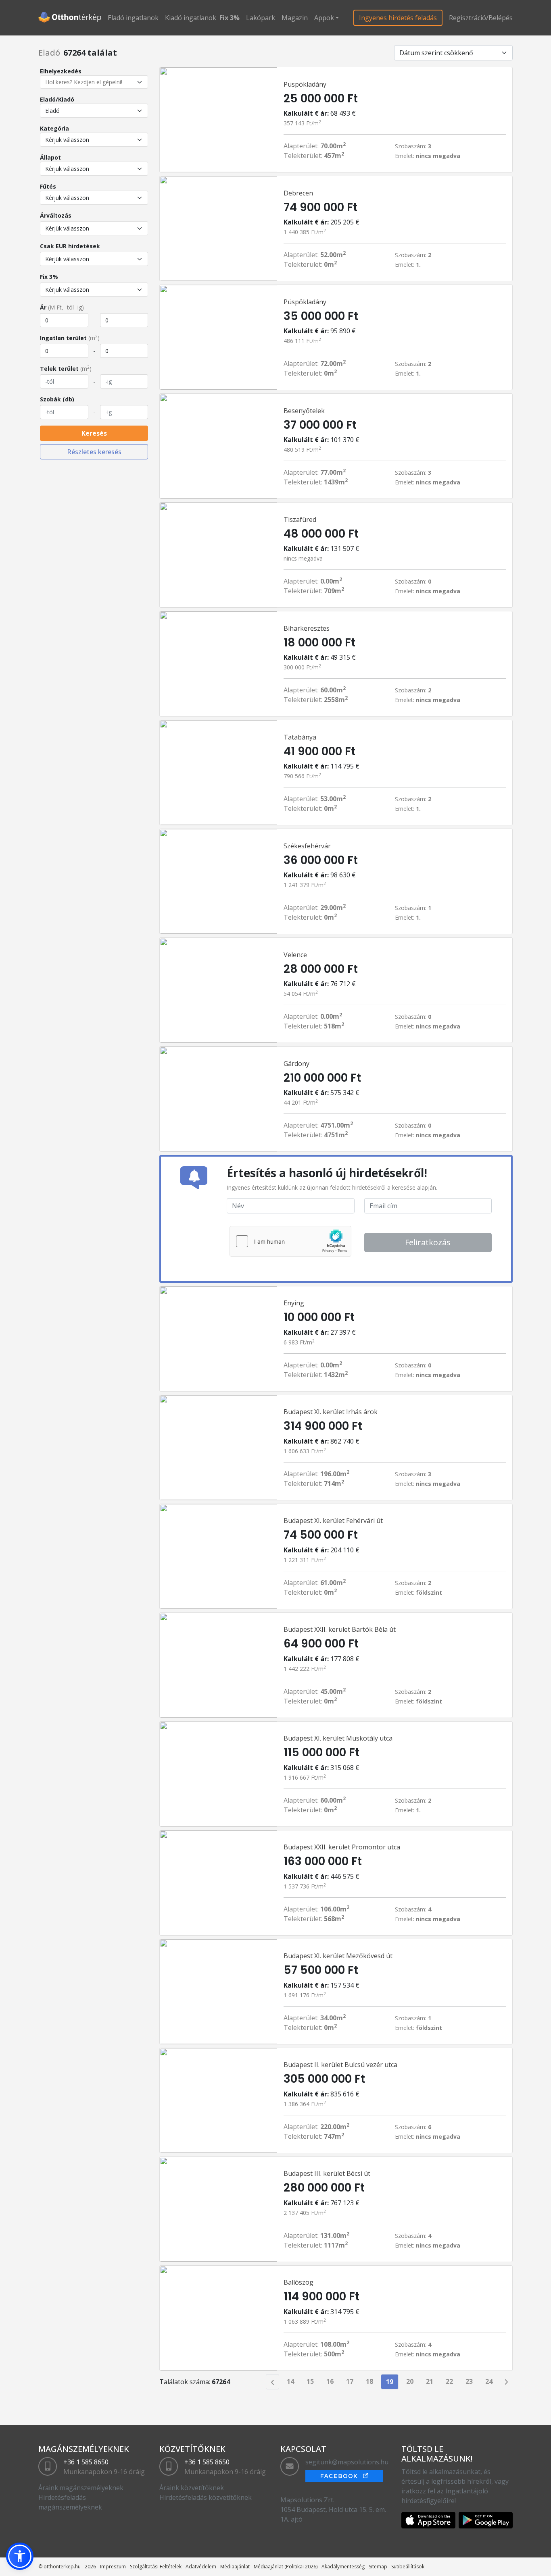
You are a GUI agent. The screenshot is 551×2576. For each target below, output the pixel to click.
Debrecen (298, 193)
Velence (295, 955)
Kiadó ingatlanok (191, 18)
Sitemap (378, 2567)
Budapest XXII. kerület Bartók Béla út (340, 1629)
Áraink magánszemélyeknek (81, 2488)
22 (449, 2381)
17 (350, 2381)
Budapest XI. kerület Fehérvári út (333, 1521)
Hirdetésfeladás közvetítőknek (206, 2497)
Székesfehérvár (307, 846)
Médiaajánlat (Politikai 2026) (286, 2567)
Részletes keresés (94, 452)
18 (369, 2381)
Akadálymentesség (343, 2567)
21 (430, 2381)
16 (330, 2381)
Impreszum (113, 2567)
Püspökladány (305, 84)
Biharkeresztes (307, 628)
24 (489, 2381)
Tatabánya (300, 737)
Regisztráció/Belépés (481, 18)
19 (390, 2382)
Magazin (295, 18)
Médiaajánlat (235, 2567)
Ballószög (298, 2282)
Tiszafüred (300, 519)
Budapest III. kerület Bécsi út (327, 2173)
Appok (324, 18)
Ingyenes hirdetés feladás (398, 18)
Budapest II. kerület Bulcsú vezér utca (340, 2065)
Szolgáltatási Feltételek (156, 2567)
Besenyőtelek (304, 411)
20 (410, 2381)
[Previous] (272, 2382)
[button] (20, 2556)
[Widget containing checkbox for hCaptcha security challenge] (290, 1241)
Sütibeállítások (408, 2567)
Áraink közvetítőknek (192, 2488)
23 (469, 2381)
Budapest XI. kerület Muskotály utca (338, 1738)
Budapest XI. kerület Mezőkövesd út (338, 1956)
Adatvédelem (201, 2567)
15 (310, 2381)
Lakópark (261, 18)
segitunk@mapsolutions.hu (347, 2462)
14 (290, 2381)
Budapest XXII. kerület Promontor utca (342, 1847)
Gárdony (296, 1064)
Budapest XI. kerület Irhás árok (331, 1412)
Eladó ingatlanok (133, 18)
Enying (294, 1303)
